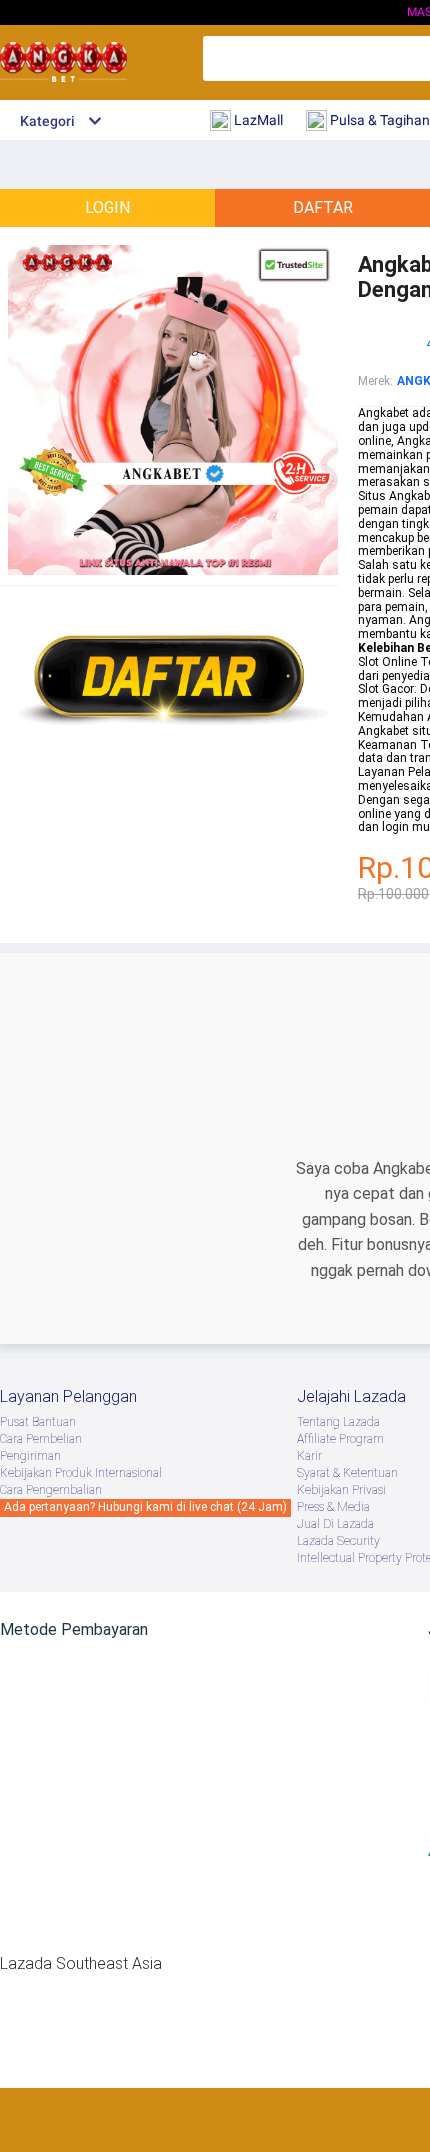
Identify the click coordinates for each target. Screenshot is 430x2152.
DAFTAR (323, 207)
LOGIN (107, 207)
